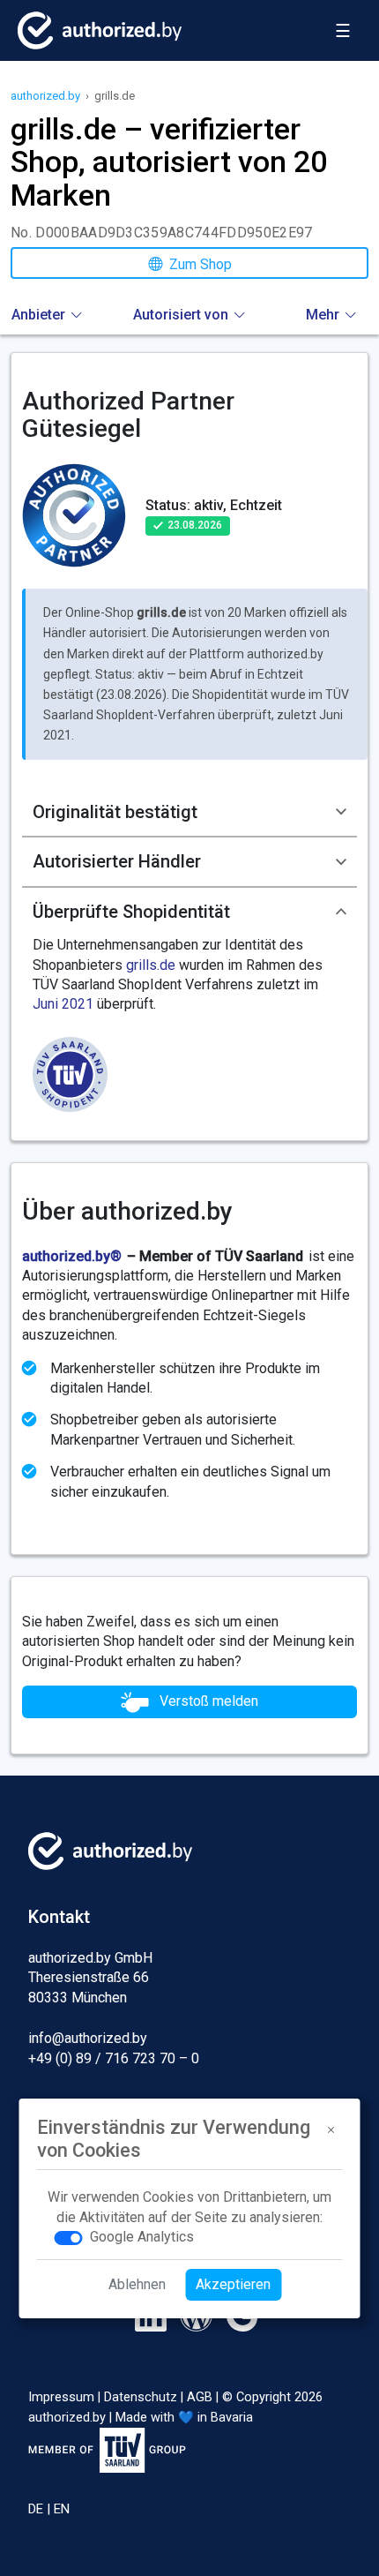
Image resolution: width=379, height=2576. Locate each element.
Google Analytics (142, 2237)
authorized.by (45, 96)
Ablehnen (137, 2284)
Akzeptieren (233, 2284)
